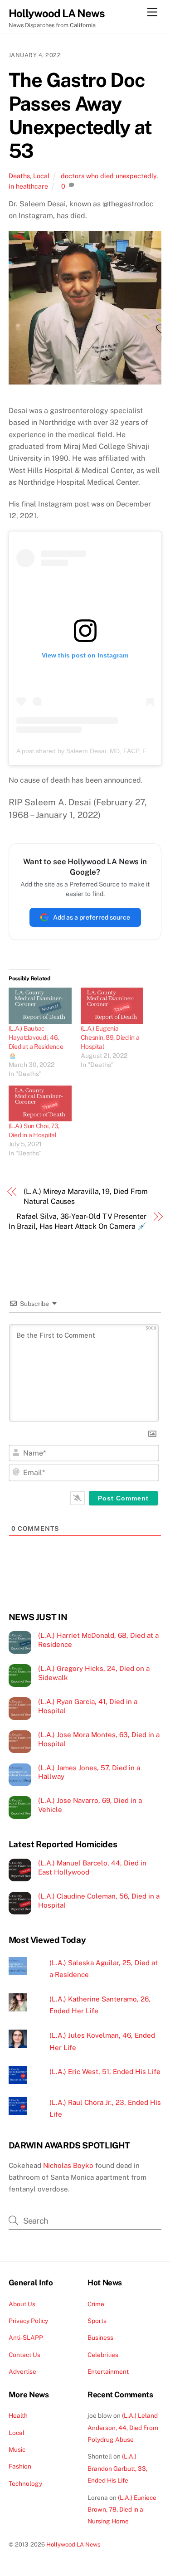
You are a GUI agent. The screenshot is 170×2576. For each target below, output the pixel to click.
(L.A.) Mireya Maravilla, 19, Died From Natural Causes (86, 1196)
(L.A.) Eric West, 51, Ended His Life (105, 2072)
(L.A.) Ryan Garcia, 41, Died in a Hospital (88, 1706)
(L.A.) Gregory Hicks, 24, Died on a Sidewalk (94, 1673)
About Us (22, 2304)
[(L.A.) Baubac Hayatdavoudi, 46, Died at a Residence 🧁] (40, 1006)
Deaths (19, 176)
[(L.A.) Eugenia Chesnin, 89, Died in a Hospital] (112, 1006)
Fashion (20, 2466)
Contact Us (24, 2355)
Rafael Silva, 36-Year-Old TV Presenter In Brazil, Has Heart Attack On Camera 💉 (78, 1221)
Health (18, 2415)
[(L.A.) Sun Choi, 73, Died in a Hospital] (40, 1103)
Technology (25, 2483)
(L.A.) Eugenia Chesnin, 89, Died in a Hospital (110, 1037)
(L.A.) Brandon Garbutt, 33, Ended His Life (117, 2468)
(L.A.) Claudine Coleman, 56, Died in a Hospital (99, 1901)
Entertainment (108, 2371)
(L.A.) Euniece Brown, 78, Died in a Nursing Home (122, 2510)
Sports (97, 2321)
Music (17, 2449)
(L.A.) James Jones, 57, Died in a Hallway (89, 1772)
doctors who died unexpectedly (109, 176)
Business (100, 2337)
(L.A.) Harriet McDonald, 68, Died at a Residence (98, 1640)
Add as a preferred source (92, 917)
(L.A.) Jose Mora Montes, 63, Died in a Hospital (99, 1739)
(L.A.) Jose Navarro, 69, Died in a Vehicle (90, 1805)
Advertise (22, 2371)
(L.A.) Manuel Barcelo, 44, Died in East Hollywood (92, 1867)
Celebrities (103, 2355)
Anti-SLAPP (26, 2337)
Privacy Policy (28, 2321)
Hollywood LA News (73, 2544)
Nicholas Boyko (68, 2165)
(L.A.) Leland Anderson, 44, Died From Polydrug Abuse (123, 2427)
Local (41, 176)
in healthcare (28, 186)
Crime (96, 2304)
